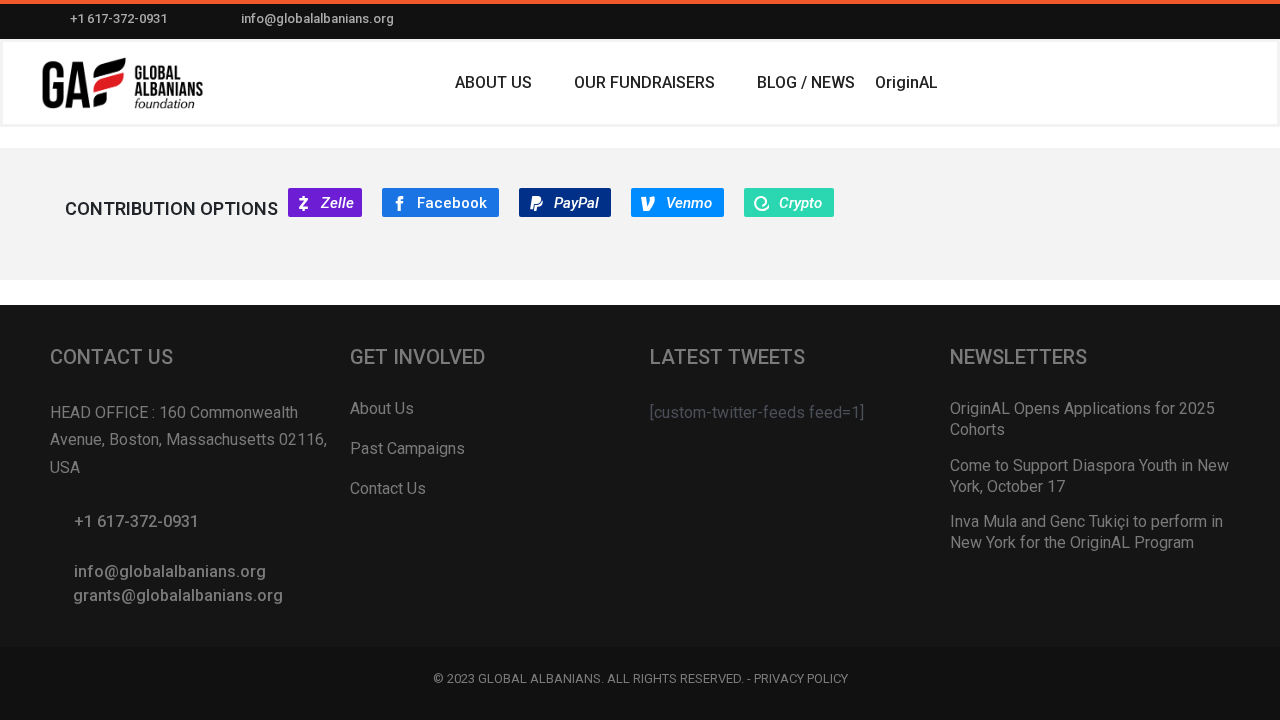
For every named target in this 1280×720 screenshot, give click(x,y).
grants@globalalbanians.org (178, 595)
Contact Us (388, 488)
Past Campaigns (407, 448)
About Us (493, 82)
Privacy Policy (801, 678)
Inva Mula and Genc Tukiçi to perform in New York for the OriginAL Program (1086, 532)
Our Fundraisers (644, 82)
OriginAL (906, 82)
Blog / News (806, 82)
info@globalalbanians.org (317, 18)
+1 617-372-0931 (118, 18)
